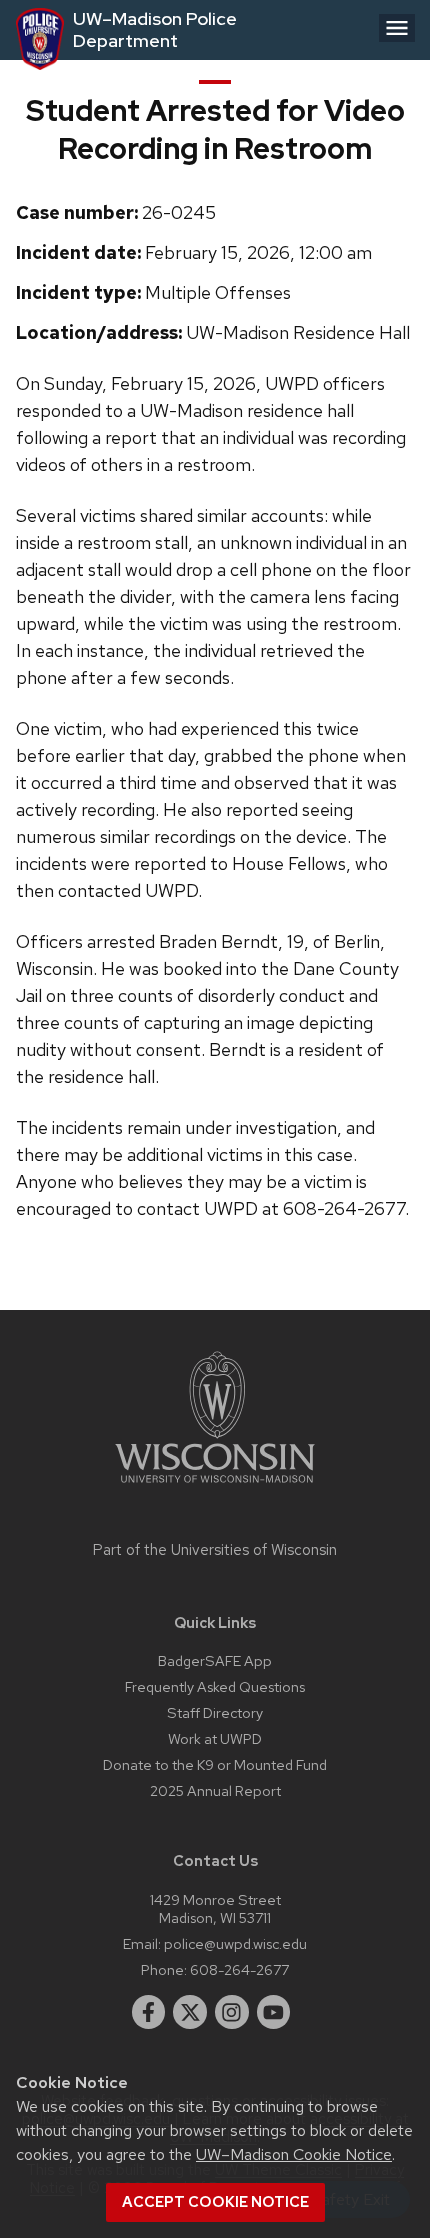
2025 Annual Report (215, 1790)
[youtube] (274, 2012)
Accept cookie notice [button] (215, 2202)
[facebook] (149, 2012)
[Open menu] (397, 28)
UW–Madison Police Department (155, 29)
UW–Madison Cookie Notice (294, 2154)
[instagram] (232, 2012)
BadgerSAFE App (215, 1660)
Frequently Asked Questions (215, 1686)
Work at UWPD (215, 1738)
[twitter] (190, 2012)
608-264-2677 (239, 1969)
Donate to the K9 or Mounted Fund (215, 1764)
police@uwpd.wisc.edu (235, 1943)
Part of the (215, 1550)
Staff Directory (215, 1712)
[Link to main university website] (215, 1486)
